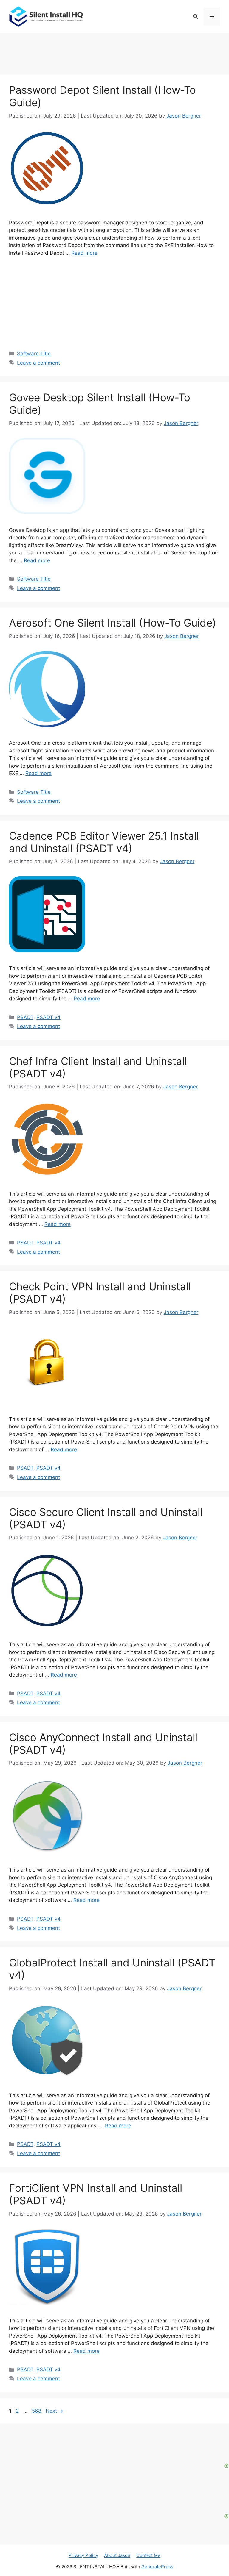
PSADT (25, 1017)
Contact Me (148, 2555)
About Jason (117, 2555)
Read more (84, 253)
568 (37, 2411)
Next (54, 2411)
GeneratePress (157, 2567)
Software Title (34, 354)
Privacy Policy (83, 2555)
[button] (195, 17)
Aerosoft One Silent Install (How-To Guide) (113, 623)
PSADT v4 (48, 1017)
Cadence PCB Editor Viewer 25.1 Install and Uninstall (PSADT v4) (104, 842)
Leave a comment (38, 363)
